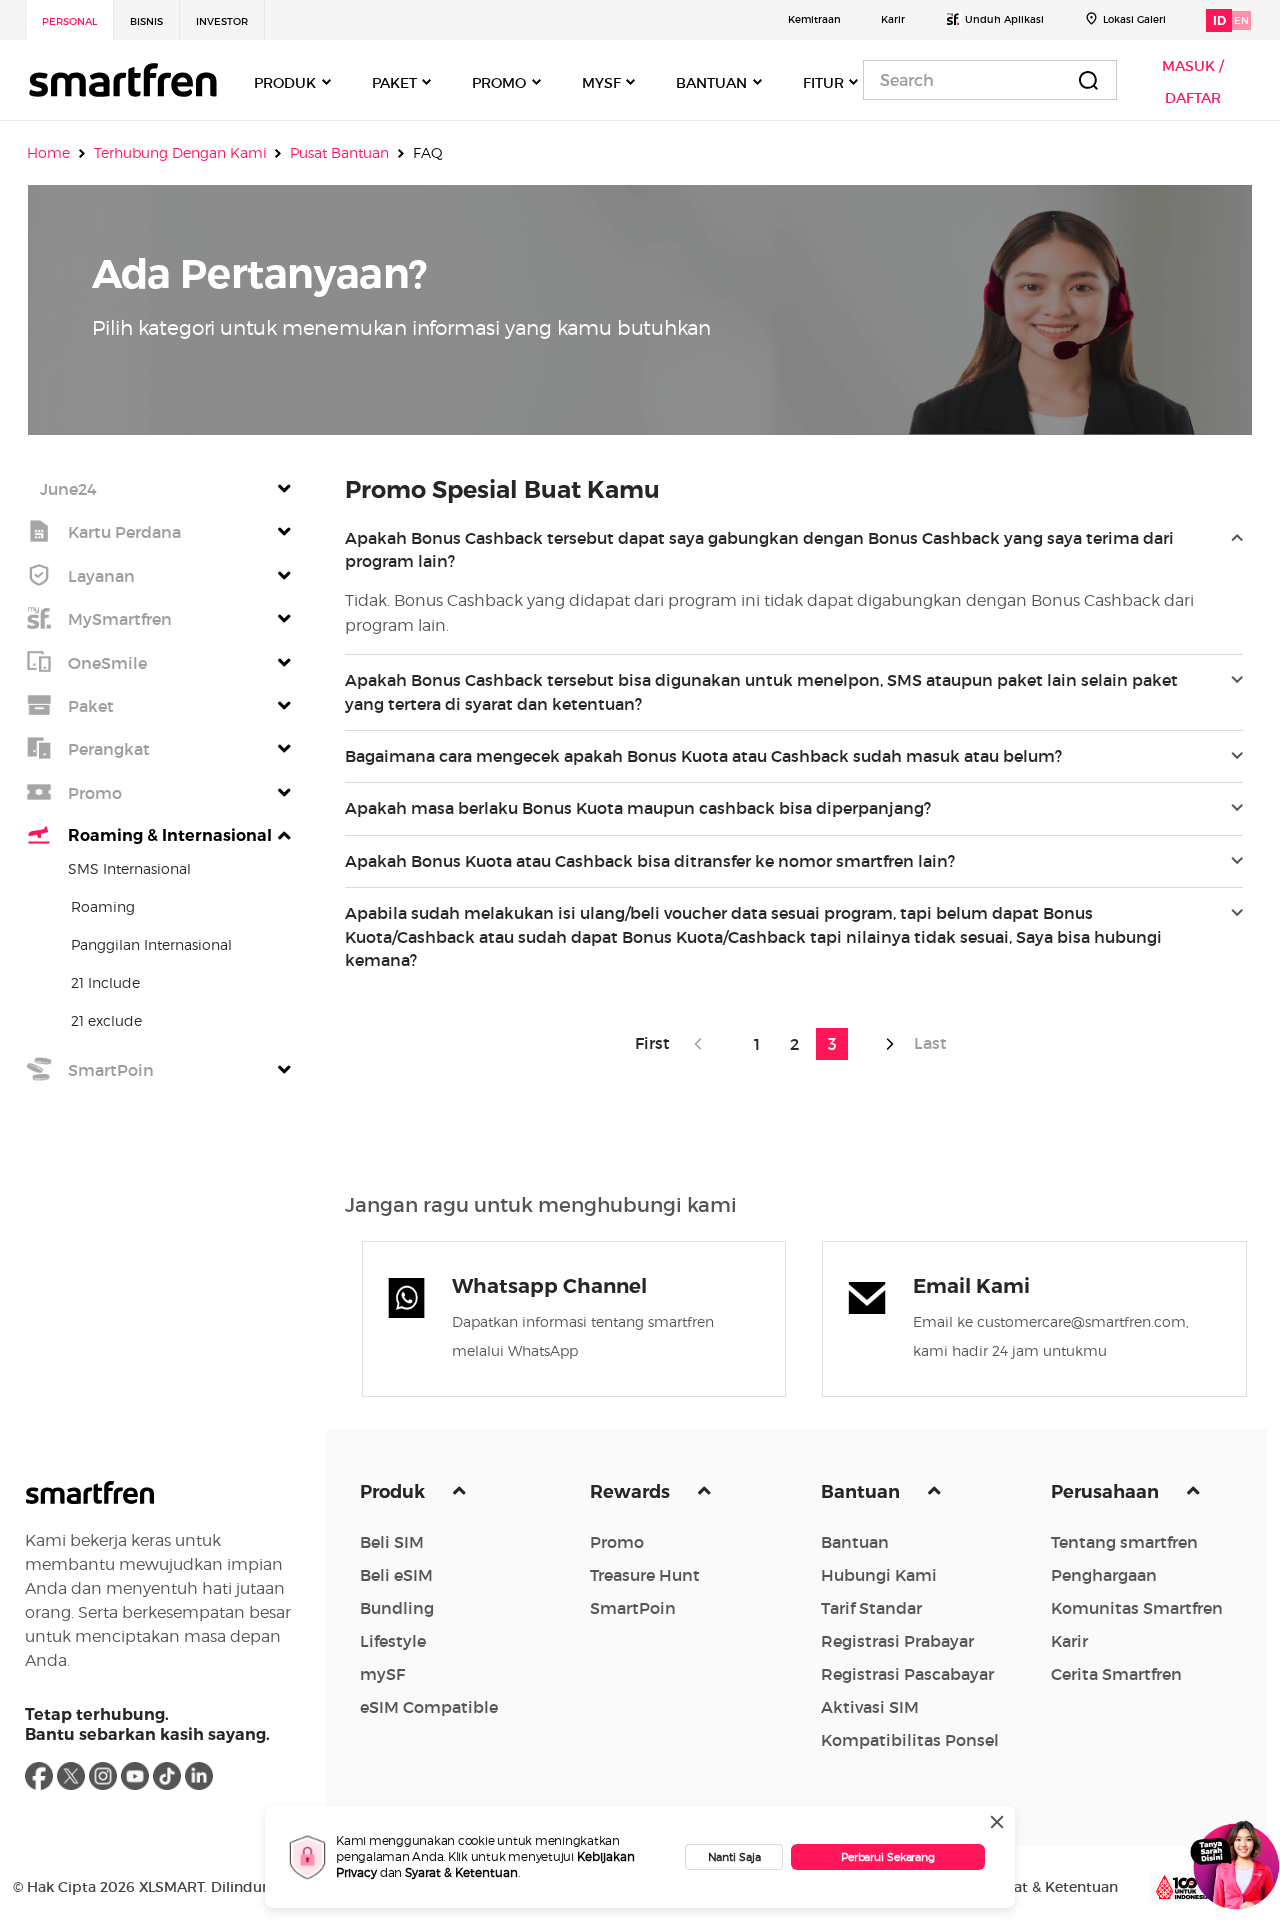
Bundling (397, 1608)
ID (1219, 20)
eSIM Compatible (429, 1707)
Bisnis (146, 21)
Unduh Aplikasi (1004, 19)
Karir (893, 19)
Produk (394, 1492)
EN (1241, 20)
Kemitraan (814, 19)
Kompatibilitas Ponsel (910, 1740)
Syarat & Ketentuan (461, 1872)
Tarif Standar (871, 1608)
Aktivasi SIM (870, 1707)
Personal (69, 21)
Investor (222, 21)
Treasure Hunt (645, 1575)
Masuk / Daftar (1193, 82)
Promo (617, 1542)
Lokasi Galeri (1134, 19)
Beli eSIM (396, 1575)
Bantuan (862, 1492)
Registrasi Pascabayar (907, 1674)
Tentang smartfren (1124, 1542)
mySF (382, 1674)
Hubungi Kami (879, 1575)
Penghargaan (1104, 1575)
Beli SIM (392, 1542)
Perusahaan (1107, 1492)
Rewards (632, 1492)
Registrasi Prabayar (897, 1641)
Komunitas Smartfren (1137, 1608)
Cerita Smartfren (1116, 1674)
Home (48, 153)
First (658, 1043)
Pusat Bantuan (339, 153)
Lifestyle (393, 1641)
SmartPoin (633, 1608)
